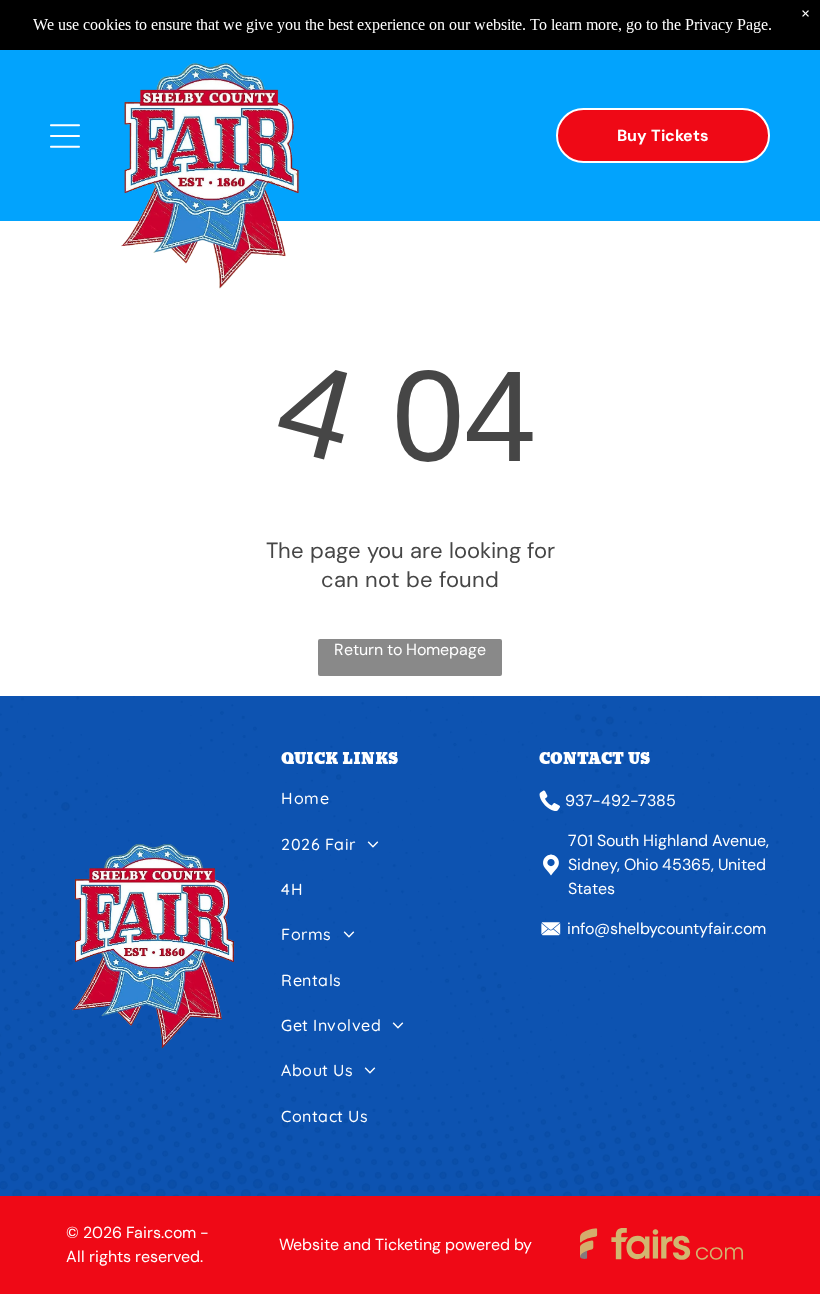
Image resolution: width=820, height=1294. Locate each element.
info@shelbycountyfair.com (666, 928)
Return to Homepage (410, 649)
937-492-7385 (620, 800)
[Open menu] (65, 136)
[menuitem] (403, 805)
